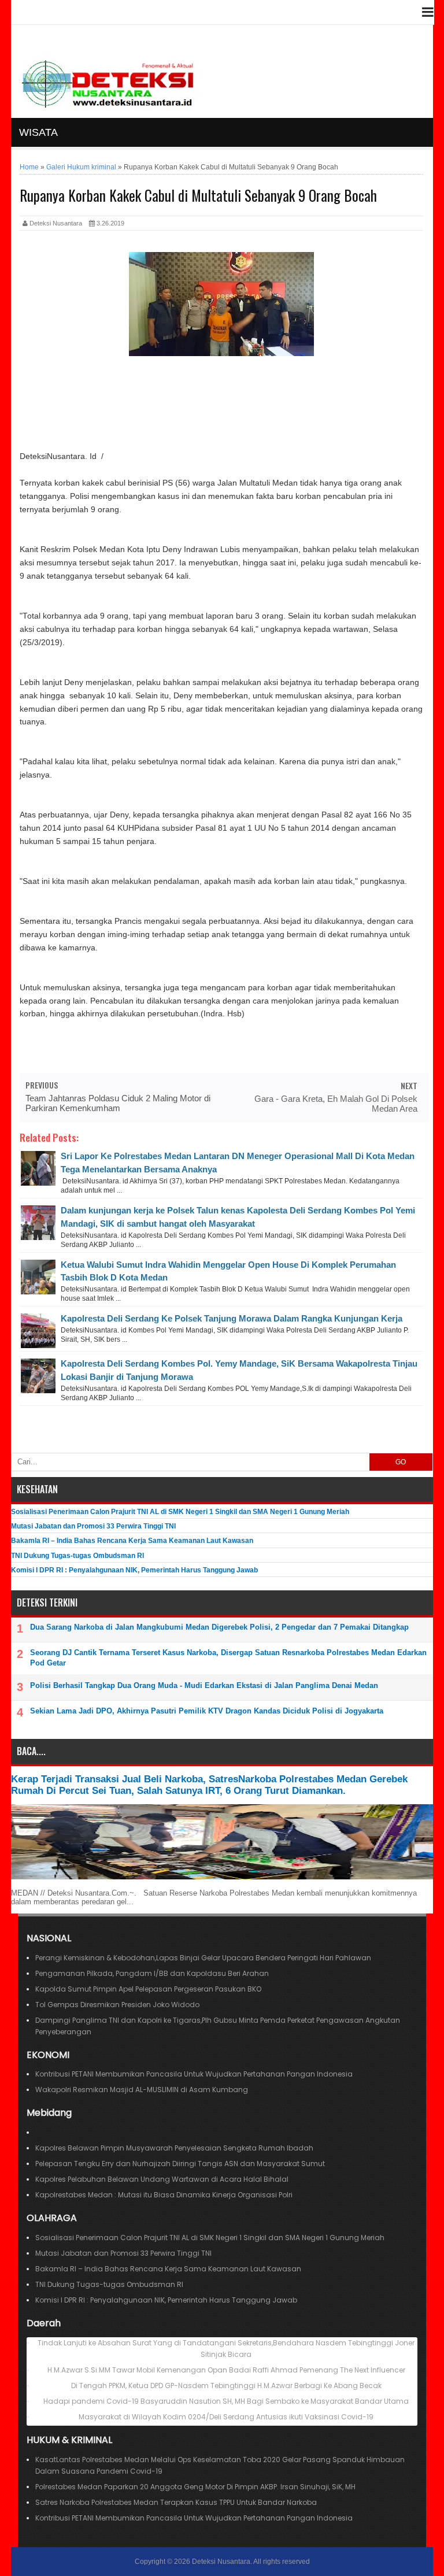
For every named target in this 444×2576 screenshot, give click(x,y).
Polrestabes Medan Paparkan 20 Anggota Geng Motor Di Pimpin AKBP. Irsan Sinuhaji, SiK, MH (195, 2487)
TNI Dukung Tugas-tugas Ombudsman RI (77, 1556)
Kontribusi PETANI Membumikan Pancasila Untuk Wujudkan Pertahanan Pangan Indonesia (196, 2074)
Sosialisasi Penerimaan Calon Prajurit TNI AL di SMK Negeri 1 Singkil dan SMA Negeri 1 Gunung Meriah (180, 1512)
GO (401, 1462)
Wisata (38, 132)
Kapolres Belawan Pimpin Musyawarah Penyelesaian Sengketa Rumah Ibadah (174, 2148)
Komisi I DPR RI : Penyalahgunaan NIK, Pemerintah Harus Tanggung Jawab (134, 1570)
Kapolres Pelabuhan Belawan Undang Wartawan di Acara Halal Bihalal (162, 2179)
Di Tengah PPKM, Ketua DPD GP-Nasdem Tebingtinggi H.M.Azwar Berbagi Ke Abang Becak (226, 2386)
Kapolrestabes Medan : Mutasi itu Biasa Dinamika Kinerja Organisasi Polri (164, 2195)
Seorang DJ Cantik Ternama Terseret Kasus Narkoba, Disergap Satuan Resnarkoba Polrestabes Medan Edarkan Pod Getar (228, 1658)
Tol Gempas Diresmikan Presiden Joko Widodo (117, 2005)
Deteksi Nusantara (221, 2562)
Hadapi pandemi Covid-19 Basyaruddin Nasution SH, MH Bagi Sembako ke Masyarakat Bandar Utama (226, 2401)
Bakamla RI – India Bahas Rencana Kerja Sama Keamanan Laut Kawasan (132, 1541)
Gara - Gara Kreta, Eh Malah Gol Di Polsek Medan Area (336, 1104)
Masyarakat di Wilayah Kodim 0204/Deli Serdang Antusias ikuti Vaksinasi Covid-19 (226, 2417)
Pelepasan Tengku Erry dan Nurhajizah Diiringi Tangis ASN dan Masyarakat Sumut (180, 2164)
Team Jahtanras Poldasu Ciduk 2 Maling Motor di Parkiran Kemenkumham (118, 1103)
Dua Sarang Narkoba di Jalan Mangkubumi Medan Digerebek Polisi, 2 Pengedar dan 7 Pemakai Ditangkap (219, 1627)
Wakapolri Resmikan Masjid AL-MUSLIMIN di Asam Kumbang (142, 2090)
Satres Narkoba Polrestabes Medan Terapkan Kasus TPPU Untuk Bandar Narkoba (176, 2502)
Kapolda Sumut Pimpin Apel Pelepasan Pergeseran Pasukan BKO (148, 1989)
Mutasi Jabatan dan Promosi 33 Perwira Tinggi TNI (93, 1526)
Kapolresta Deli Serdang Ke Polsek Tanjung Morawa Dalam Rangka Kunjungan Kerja (232, 1318)
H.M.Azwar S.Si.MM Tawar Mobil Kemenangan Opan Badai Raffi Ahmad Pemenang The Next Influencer (226, 2370)
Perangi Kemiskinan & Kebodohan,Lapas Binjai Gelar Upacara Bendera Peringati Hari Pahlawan (203, 1958)
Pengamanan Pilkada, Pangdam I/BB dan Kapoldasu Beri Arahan (152, 1973)
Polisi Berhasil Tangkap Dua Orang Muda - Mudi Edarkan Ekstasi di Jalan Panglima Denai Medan (204, 1685)
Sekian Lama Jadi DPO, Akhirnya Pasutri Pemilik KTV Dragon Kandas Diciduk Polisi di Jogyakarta (207, 1711)
